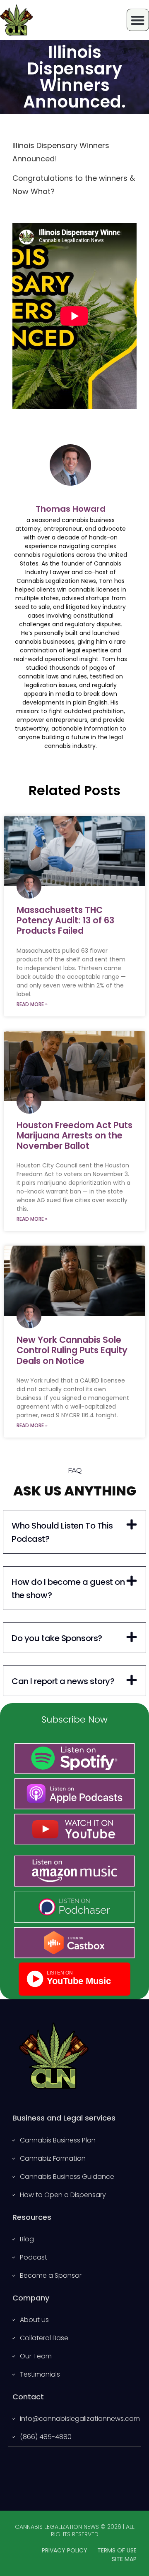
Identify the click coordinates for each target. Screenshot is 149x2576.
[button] (74, 1532)
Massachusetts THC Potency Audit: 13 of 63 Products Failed (65, 920)
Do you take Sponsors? (57, 1638)
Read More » (32, 1004)
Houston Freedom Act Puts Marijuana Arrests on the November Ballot (74, 1135)
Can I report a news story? (63, 1681)
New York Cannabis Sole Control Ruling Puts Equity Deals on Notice (72, 1350)
